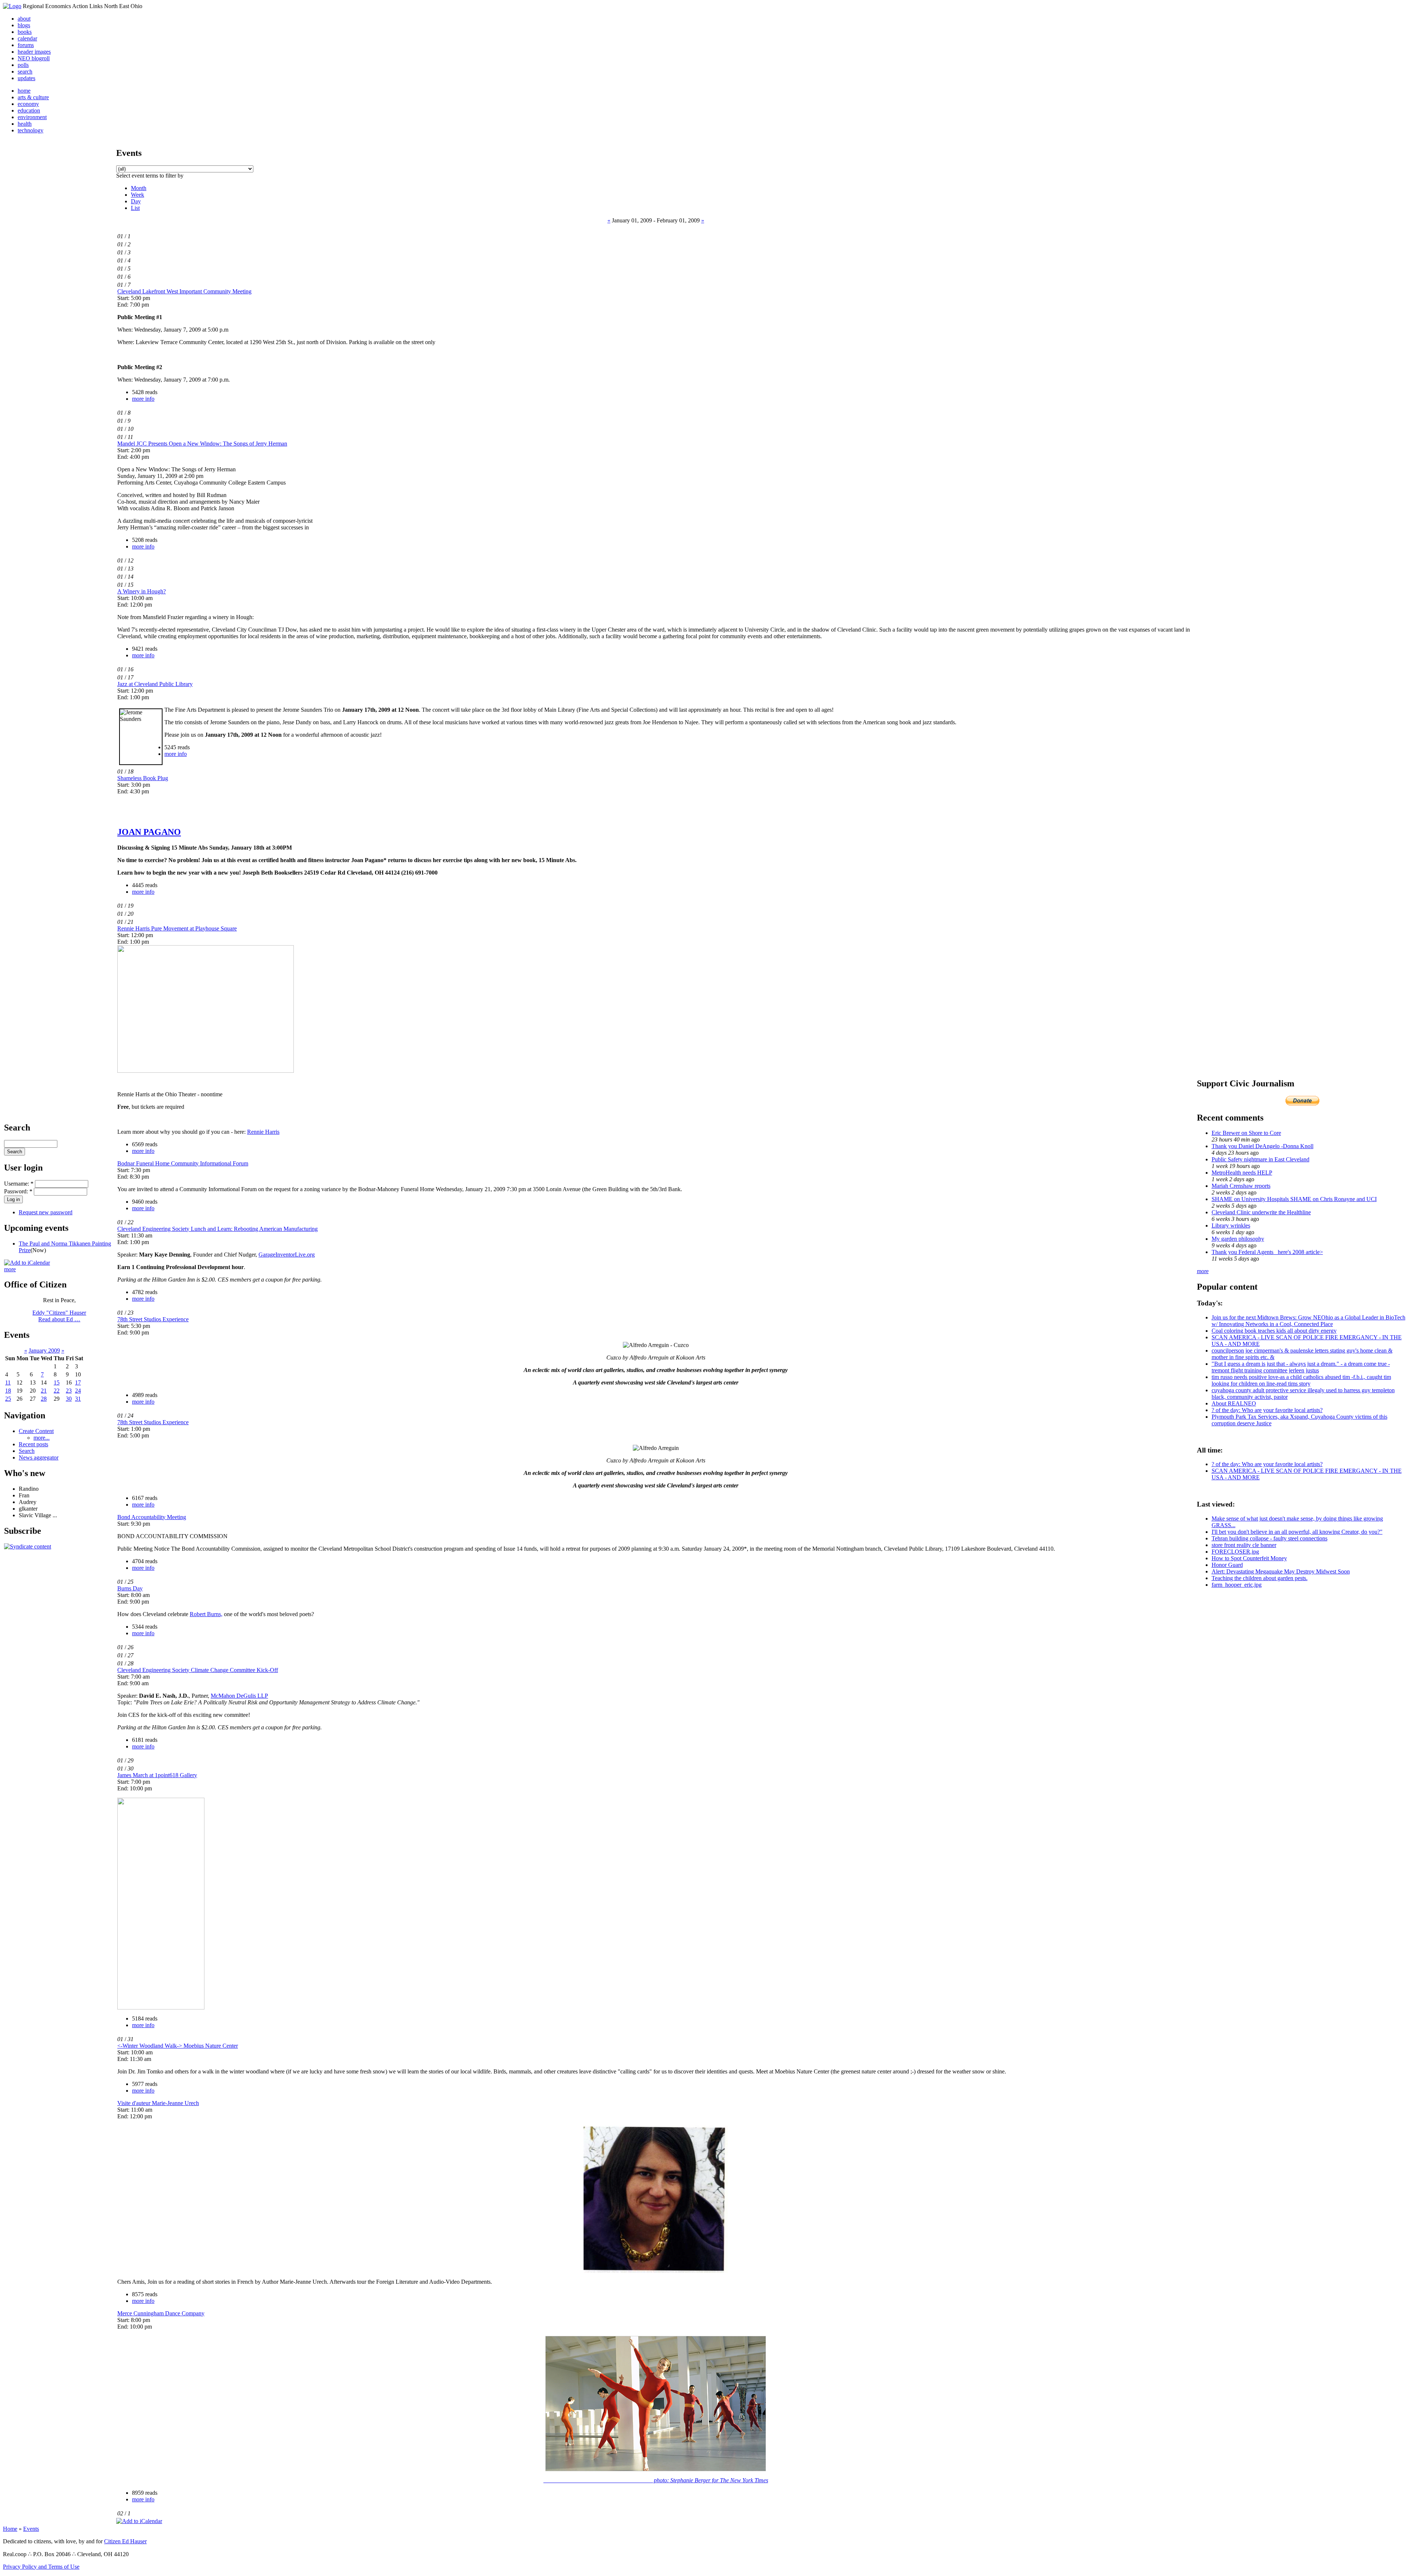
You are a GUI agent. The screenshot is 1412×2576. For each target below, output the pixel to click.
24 (78, 1391)
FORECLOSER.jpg (1235, 1552)
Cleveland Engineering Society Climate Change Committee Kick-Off (198, 1670)
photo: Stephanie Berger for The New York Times (656, 2480)
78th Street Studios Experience (153, 1319)
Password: (18, 1191)
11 (8, 1382)
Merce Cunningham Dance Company (161, 2313)
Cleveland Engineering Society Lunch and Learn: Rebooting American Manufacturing (217, 1229)
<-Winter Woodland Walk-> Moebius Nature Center (178, 2046)
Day (136, 201)
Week (138, 195)
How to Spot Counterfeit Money (1249, 1558)
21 (44, 1391)
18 (8, 1391)
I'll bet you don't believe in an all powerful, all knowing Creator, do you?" (1297, 1532)
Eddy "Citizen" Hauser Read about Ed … (59, 1316)
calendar (27, 38)
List (135, 208)
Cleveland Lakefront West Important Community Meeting (184, 291)
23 (69, 1391)
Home (10, 2529)
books (25, 32)
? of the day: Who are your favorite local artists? (1267, 1410)
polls (23, 65)
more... (42, 1438)
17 (78, 1382)
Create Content (36, 1431)
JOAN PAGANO (149, 832)
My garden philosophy (1238, 1239)
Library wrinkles (1231, 1226)
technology (31, 130)
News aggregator (39, 1457)
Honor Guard (1227, 1565)
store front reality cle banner (1244, 1545)
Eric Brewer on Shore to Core (1246, 1133)
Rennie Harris (263, 1132)
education (29, 110)
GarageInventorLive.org (287, 1255)
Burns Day (130, 1588)
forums (26, 45)
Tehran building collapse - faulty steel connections (1270, 1538)
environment (32, 117)
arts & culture (33, 97)
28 (44, 1399)
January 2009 (44, 1350)
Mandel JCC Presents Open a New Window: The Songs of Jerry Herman (202, 444)
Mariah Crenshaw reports (1241, 1186)
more (10, 1269)
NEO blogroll (34, 58)
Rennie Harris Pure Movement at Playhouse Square (177, 928)
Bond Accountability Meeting (152, 1517)
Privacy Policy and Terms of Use (41, 2567)
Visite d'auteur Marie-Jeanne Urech (158, 2103)
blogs (24, 25)
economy (28, 104)
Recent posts (33, 1444)
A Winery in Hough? (142, 591)
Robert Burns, (206, 1614)
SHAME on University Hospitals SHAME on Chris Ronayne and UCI (1294, 1199)
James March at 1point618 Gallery (157, 1775)
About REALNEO (1234, 1403)
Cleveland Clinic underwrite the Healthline (1261, 1212)
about (24, 19)
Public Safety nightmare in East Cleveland (1261, 1159)
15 (57, 1382)
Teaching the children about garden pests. (1260, 1578)
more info (143, 399)
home (24, 91)
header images (34, 52)
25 (8, 1399)
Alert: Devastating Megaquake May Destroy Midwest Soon (1281, 1571)
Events (31, 2529)
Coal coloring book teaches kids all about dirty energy (1274, 1331)
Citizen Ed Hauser (125, 2541)
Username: (19, 1184)
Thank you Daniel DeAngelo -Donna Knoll (1263, 1146)
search (25, 72)
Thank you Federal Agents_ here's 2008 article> (1267, 1252)
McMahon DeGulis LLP (239, 1696)
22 (57, 1391)
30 (69, 1399)
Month (139, 188)
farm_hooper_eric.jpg (1237, 1585)
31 (78, 1399)
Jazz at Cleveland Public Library (155, 684)
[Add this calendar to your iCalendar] (27, 1263)
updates (26, 78)
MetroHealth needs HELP (1242, 1173)
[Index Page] (12, 6)
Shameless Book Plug (143, 778)
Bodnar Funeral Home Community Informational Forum (183, 1163)
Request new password (46, 1212)
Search (27, 1451)
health (25, 124)
